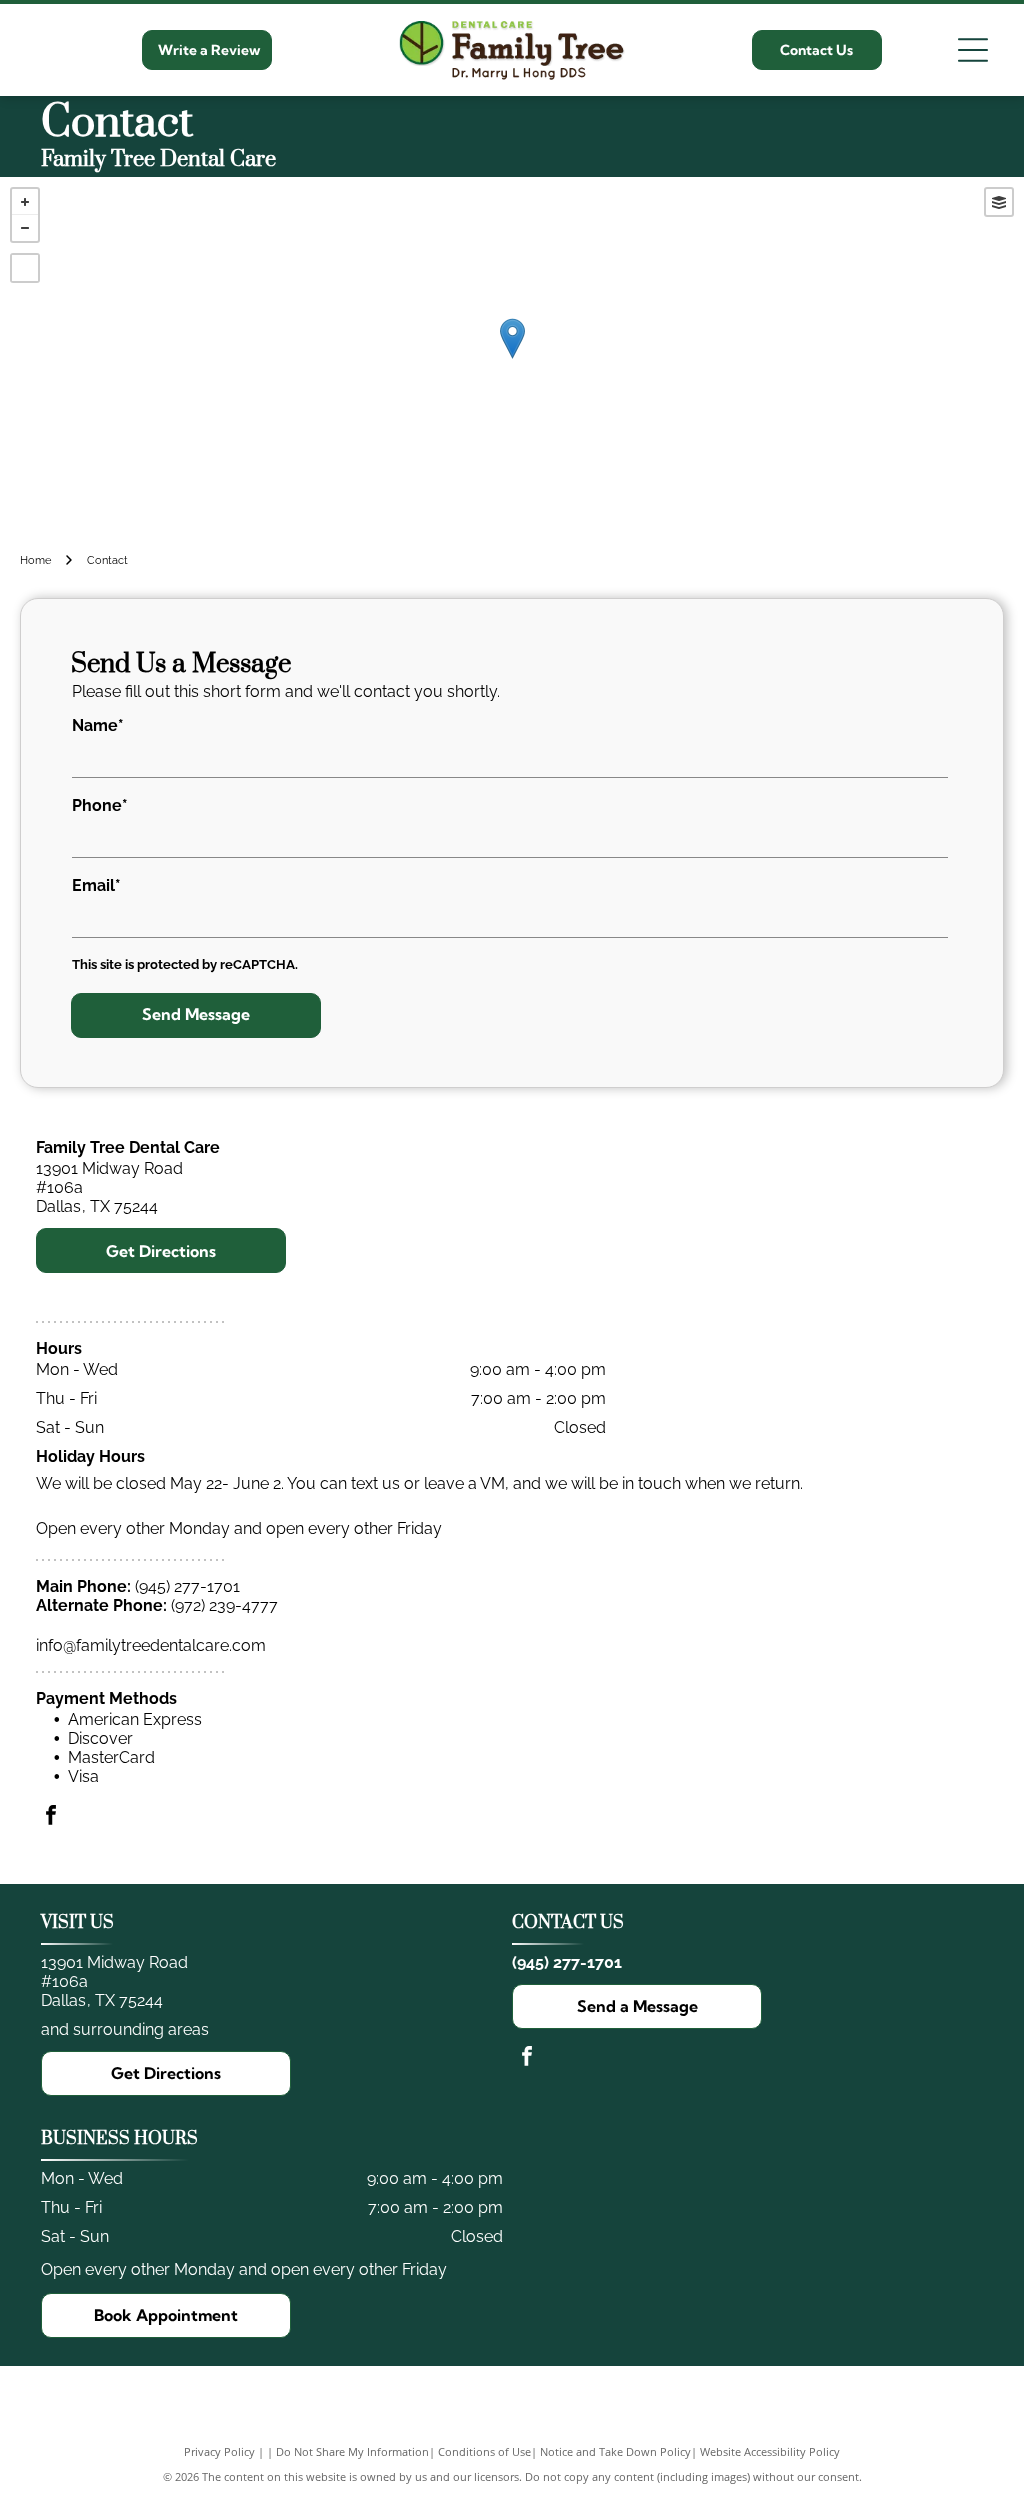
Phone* (100, 805)
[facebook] (51, 1817)
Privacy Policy (219, 2451)
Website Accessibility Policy (770, 2451)
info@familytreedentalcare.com (151, 1645)
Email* (96, 885)
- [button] (25, 228)
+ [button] (25, 202)
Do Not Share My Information (352, 2451)
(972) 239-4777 (224, 1605)
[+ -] (512, 359)
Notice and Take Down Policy (615, 2451)
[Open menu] (973, 50)
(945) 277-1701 (187, 1586)
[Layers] (999, 202)
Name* (98, 725)
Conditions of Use (484, 2451)
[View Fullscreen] (25, 268)
